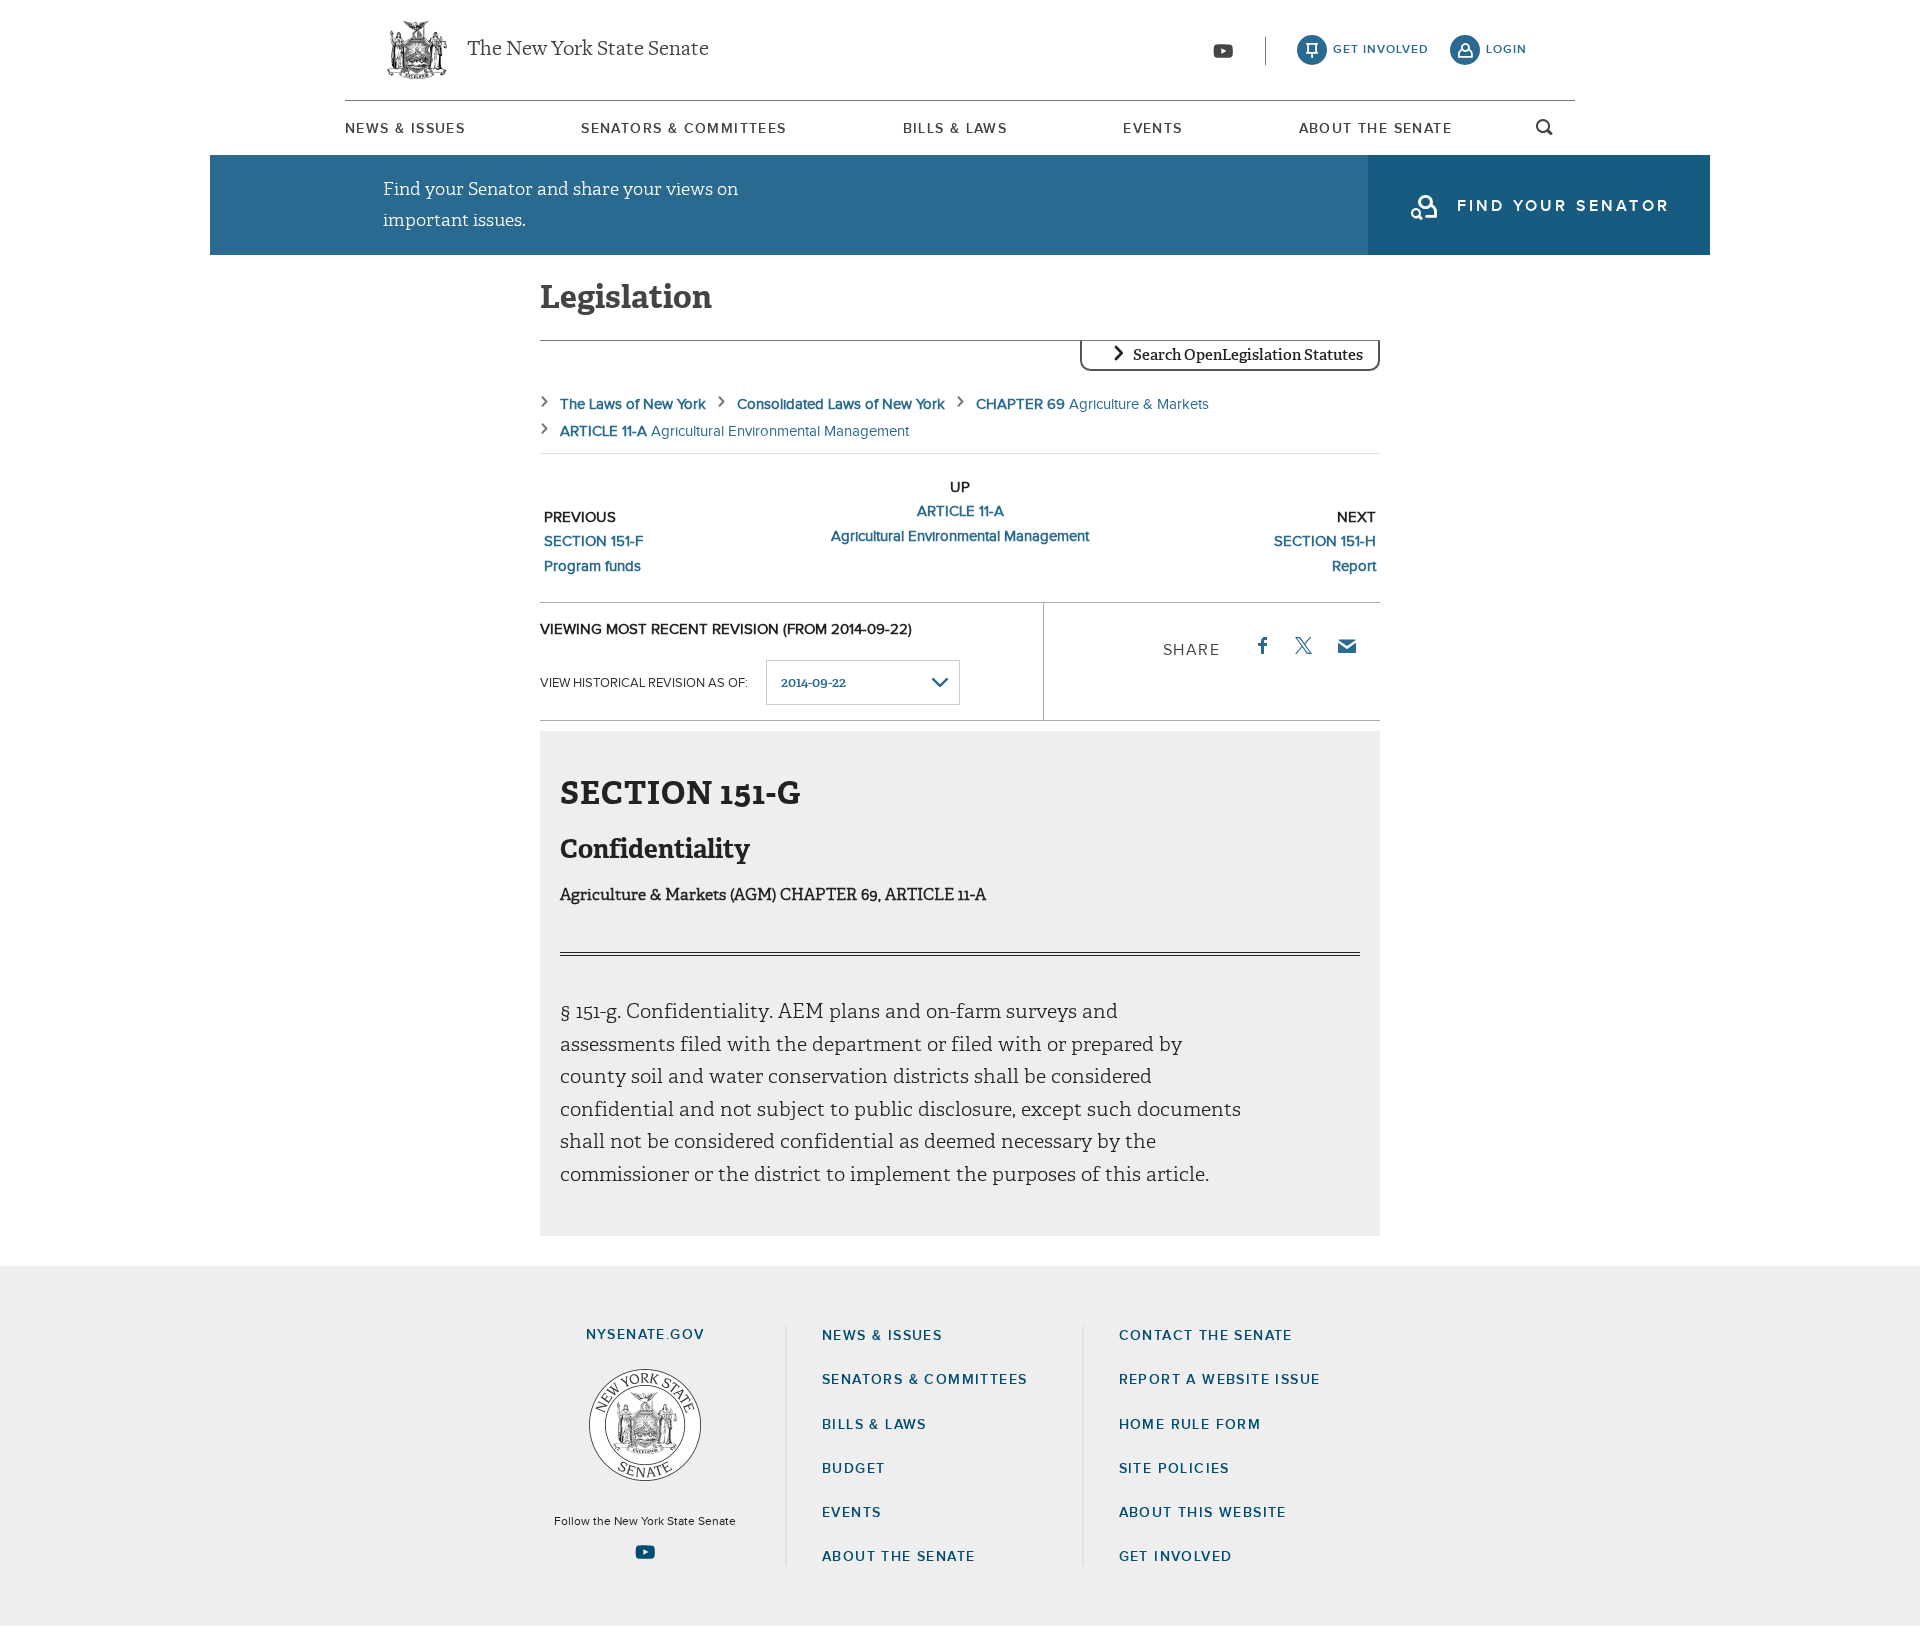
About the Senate (898, 1557)
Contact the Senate (1206, 1336)
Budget (853, 1469)
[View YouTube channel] (1223, 51)
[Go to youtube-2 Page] (645, 1552)
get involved (1381, 50)
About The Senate (1375, 129)
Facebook (1261, 646)
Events (1152, 129)
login (1506, 50)
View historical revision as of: (644, 683)
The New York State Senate (588, 50)
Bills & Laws (955, 129)
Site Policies (1174, 1469)
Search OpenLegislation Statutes (1248, 355)
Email (1346, 646)
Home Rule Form (1190, 1425)
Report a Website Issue (1220, 1380)
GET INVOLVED (1176, 1557)
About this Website (1203, 1513)
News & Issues (405, 129)
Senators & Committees (683, 129)
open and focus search (1545, 133)
